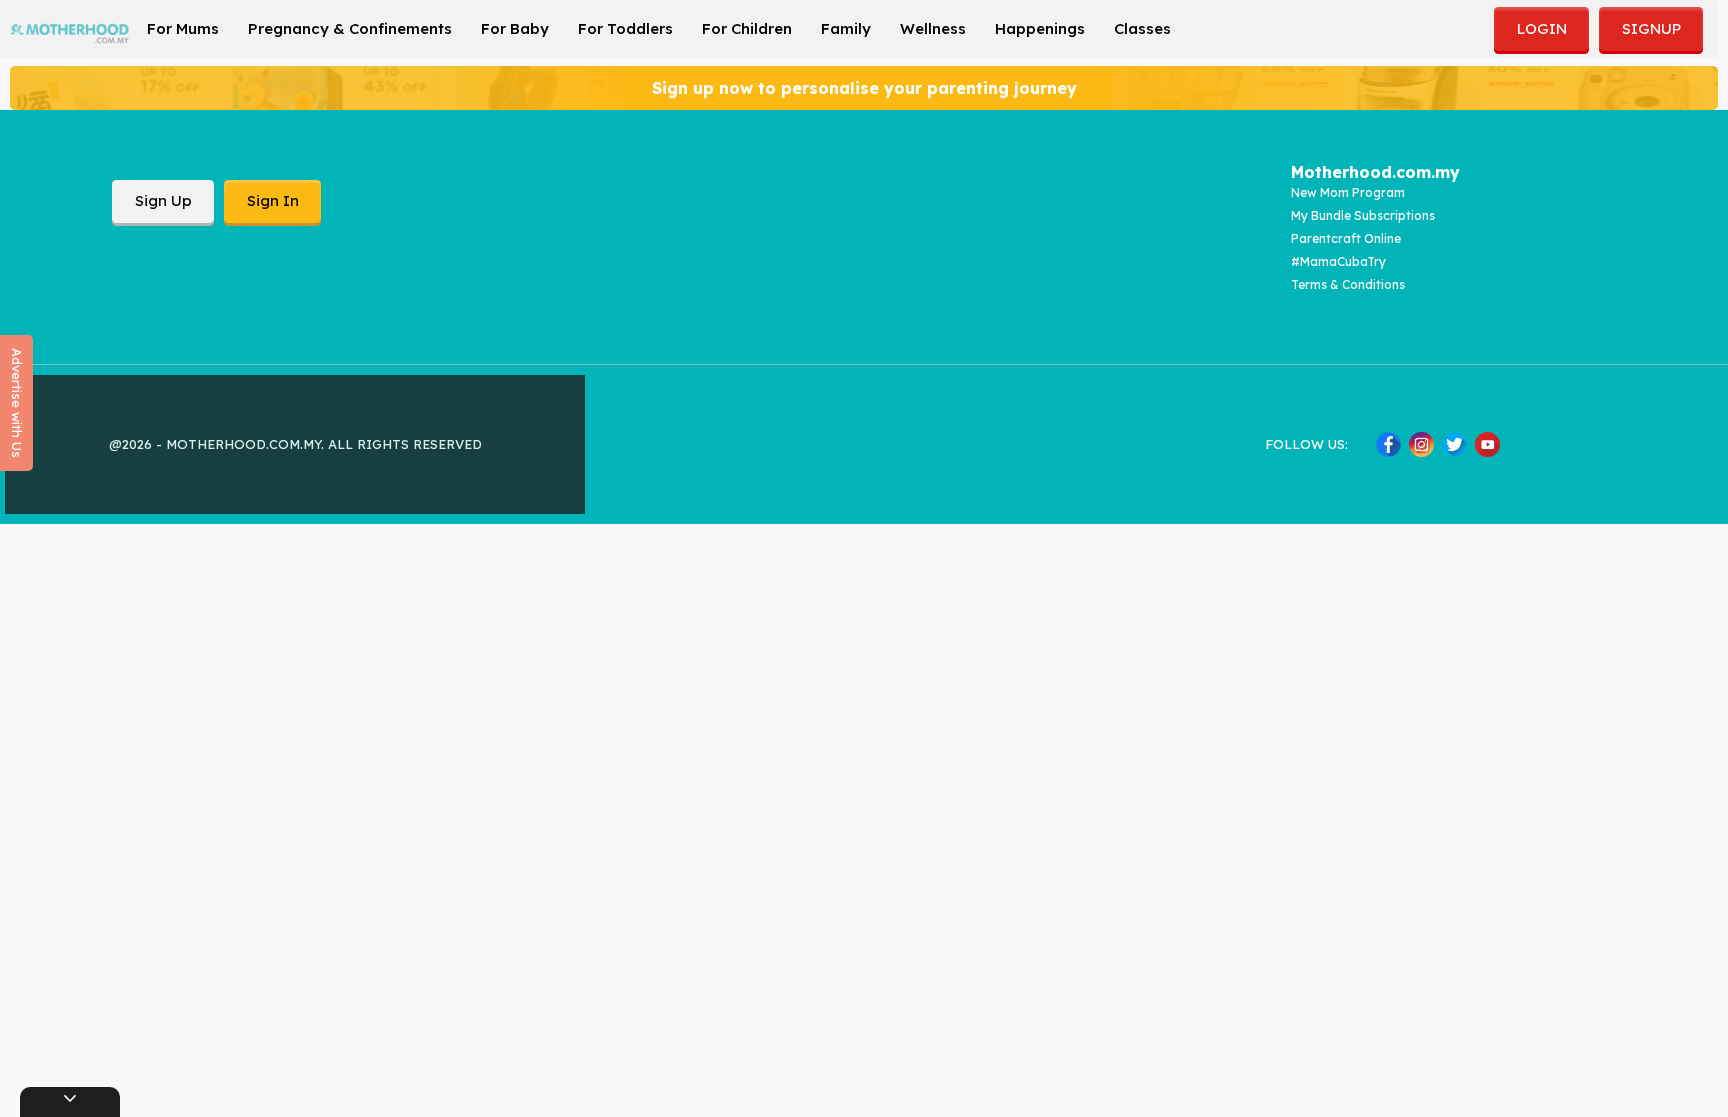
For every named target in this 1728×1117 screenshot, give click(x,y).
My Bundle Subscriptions (1363, 215)
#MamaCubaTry (1338, 261)
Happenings (1040, 28)
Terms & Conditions (1348, 284)
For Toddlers (625, 28)
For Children (747, 28)
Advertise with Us (17, 403)
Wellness (933, 28)
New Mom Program (1348, 192)
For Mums (183, 28)
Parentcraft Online (1346, 238)
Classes (1142, 28)
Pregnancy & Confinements (350, 28)
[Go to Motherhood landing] (70, 33)
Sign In (273, 200)
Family (846, 28)
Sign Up (163, 200)
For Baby (515, 28)
